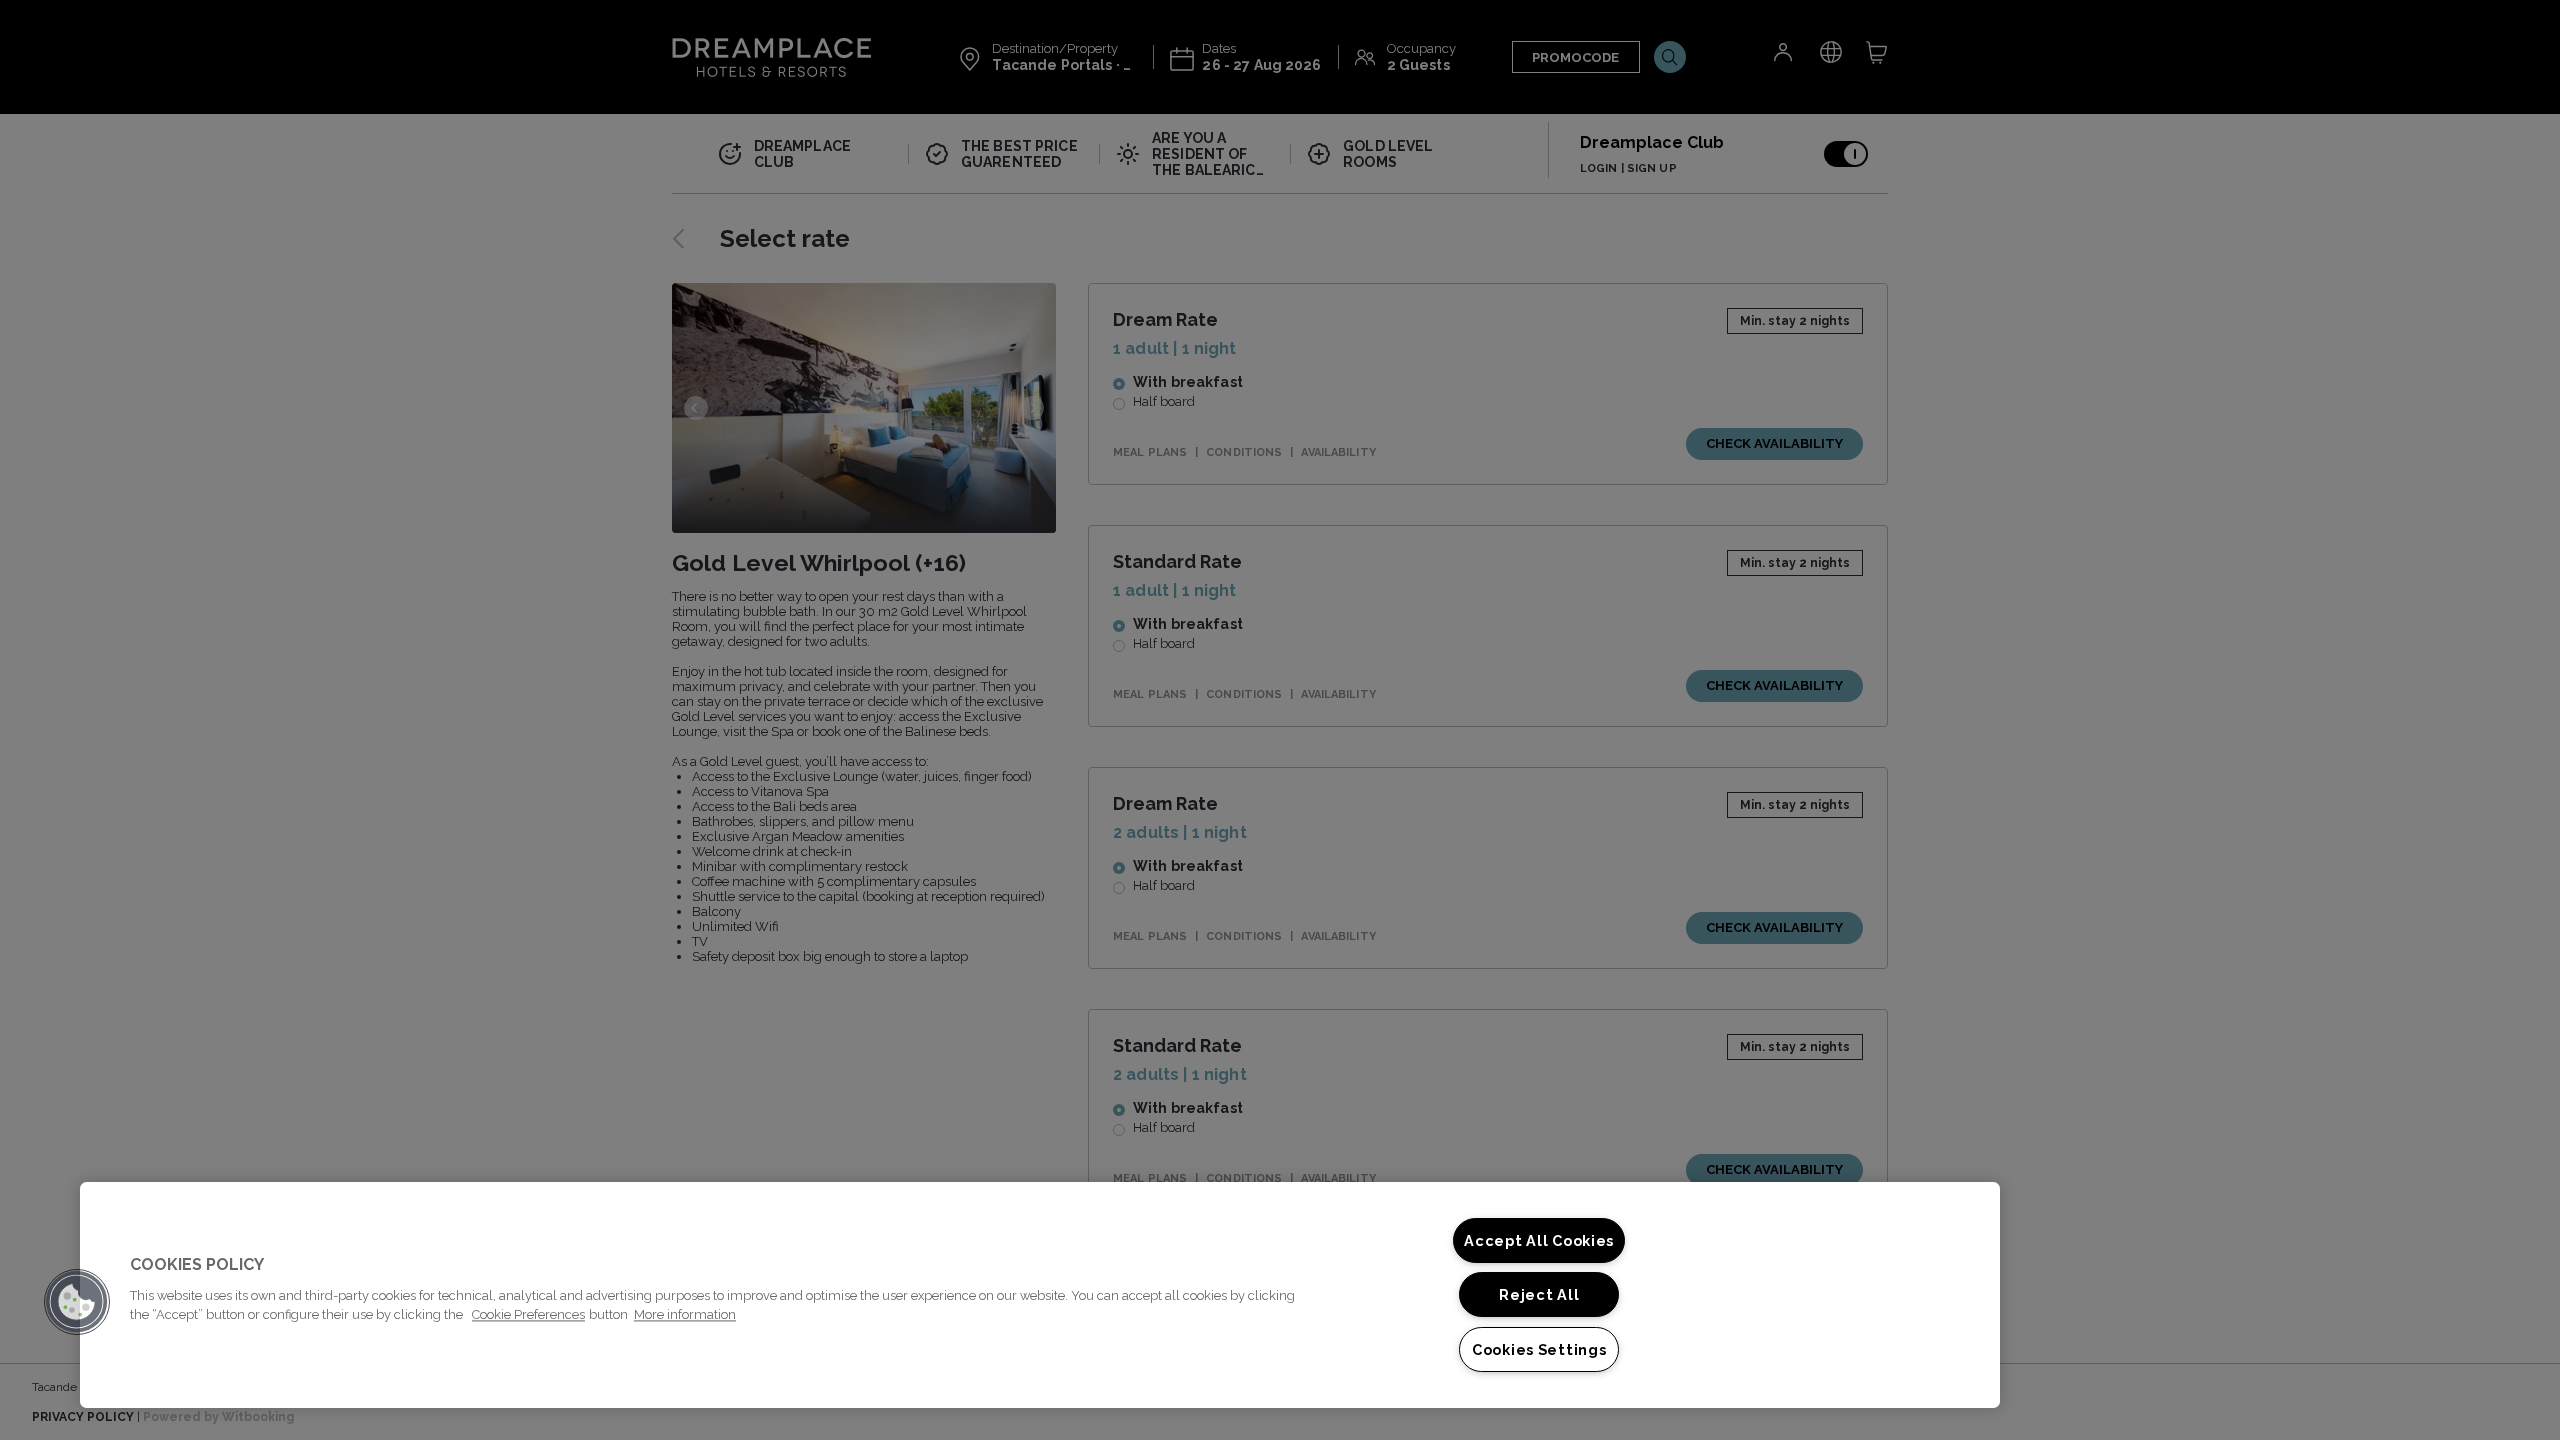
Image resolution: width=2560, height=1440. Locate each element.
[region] (1040, 1295)
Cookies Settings (1539, 1349)
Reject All (1539, 1294)
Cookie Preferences (528, 1314)
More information (685, 1314)
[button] (77, 1302)
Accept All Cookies (1539, 1240)
